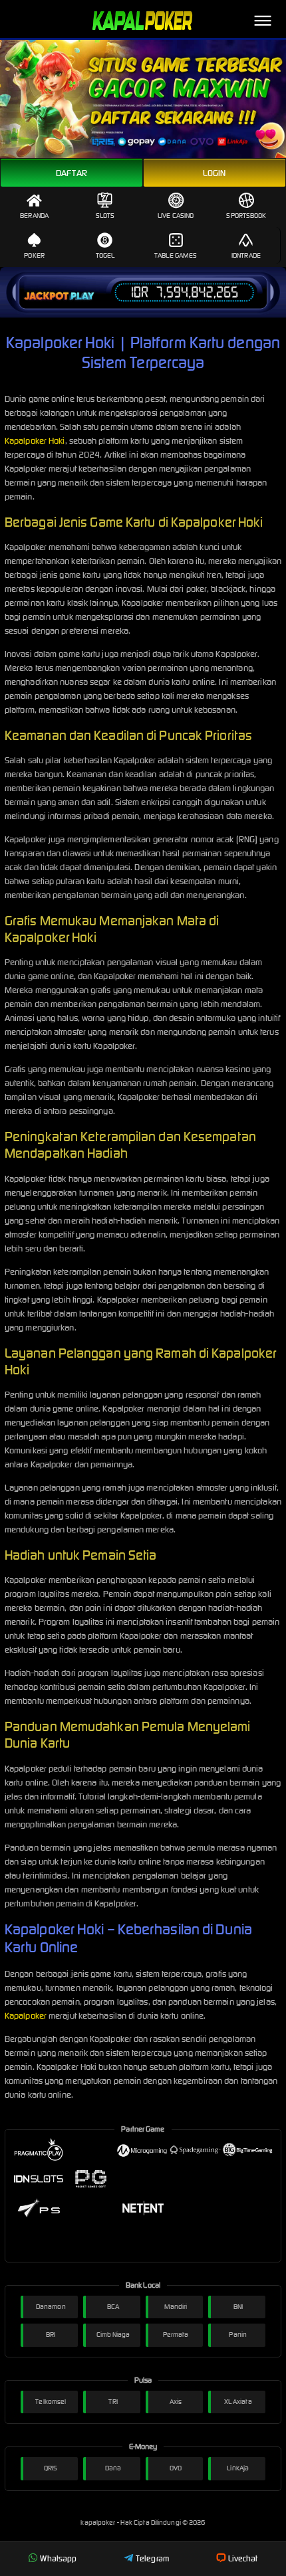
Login (214, 173)
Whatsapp (58, 2558)
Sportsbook (246, 216)
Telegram (152, 2558)
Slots (105, 216)
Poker (34, 255)
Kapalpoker (26, 2016)
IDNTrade (246, 255)
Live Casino (176, 216)
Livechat (243, 2558)
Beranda (34, 216)
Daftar (71, 173)
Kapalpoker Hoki (35, 441)
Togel (105, 255)
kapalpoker (98, 2523)
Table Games (176, 255)
